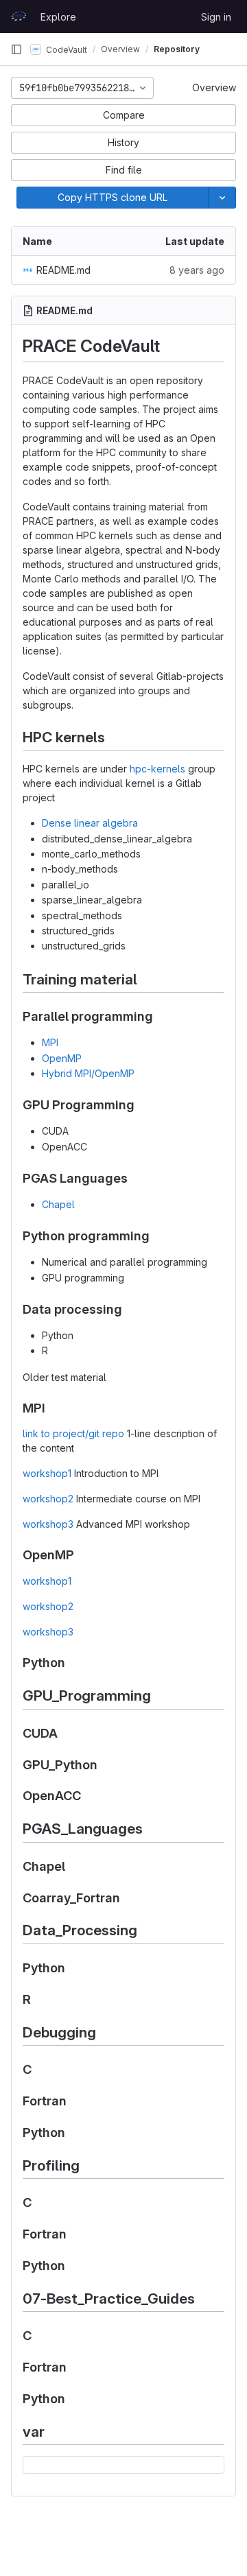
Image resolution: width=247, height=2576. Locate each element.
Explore (58, 17)
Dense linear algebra (90, 823)
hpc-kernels (157, 769)
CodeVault (66, 49)
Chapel (58, 1204)
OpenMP (62, 1058)
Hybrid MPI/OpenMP (88, 1073)
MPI (50, 1042)
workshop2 (48, 1499)
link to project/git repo (73, 1433)
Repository (177, 49)
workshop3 (48, 1524)
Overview (214, 87)
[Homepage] (19, 16)
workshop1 (47, 1473)
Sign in (216, 17)
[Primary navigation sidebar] (16, 49)
